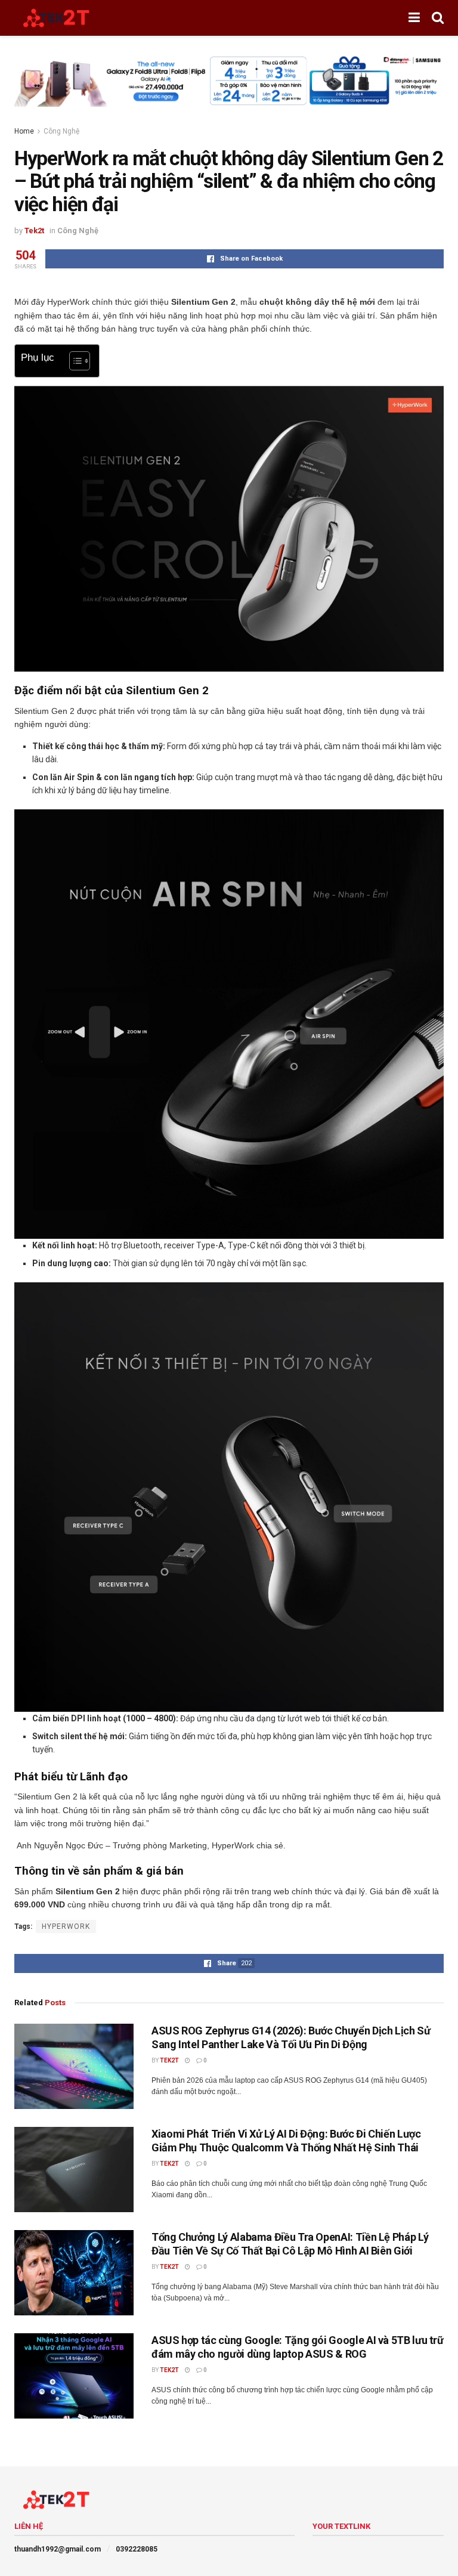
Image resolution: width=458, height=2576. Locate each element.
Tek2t (34, 231)
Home (24, 131)
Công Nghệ (61, 131)
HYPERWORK (66, 1926)
